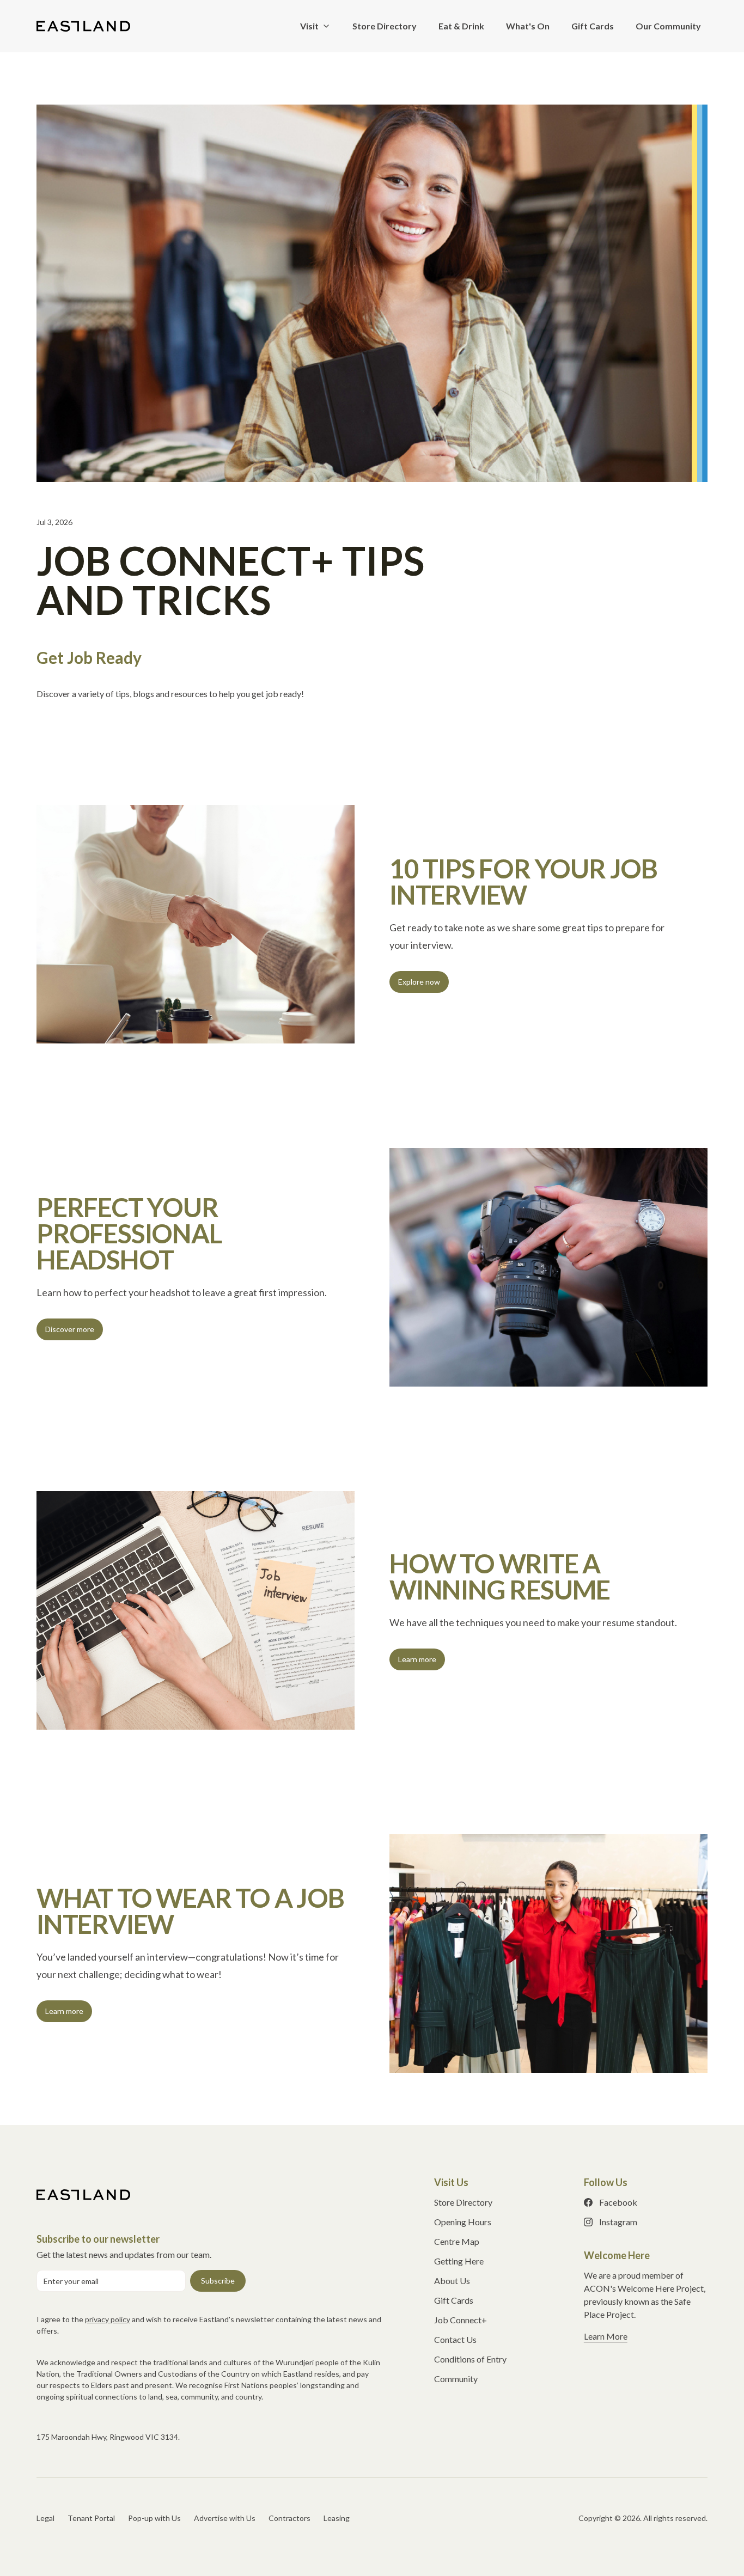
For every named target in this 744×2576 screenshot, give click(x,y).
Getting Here (459, 2261)
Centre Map (457, 2241)
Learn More (606, 2336)
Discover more (70, 1329)
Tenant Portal (91, 2518)
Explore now (419, 982)
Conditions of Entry (470, 2359)
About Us (452, 2281)
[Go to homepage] (83, 2195)
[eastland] (83, 26)
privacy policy (108, 2319)
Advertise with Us (225, 2518)
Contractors (289, 2518)
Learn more (417, 1659)
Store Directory (463, 2202)
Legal (45, 2518)
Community (456, 2379)
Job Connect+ (461, 2320)
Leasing (337, 2518)
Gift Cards (454, 2300)
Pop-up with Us (154, 2518)
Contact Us (455, 2339)
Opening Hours (463, 2222)
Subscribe (218, 2281)
